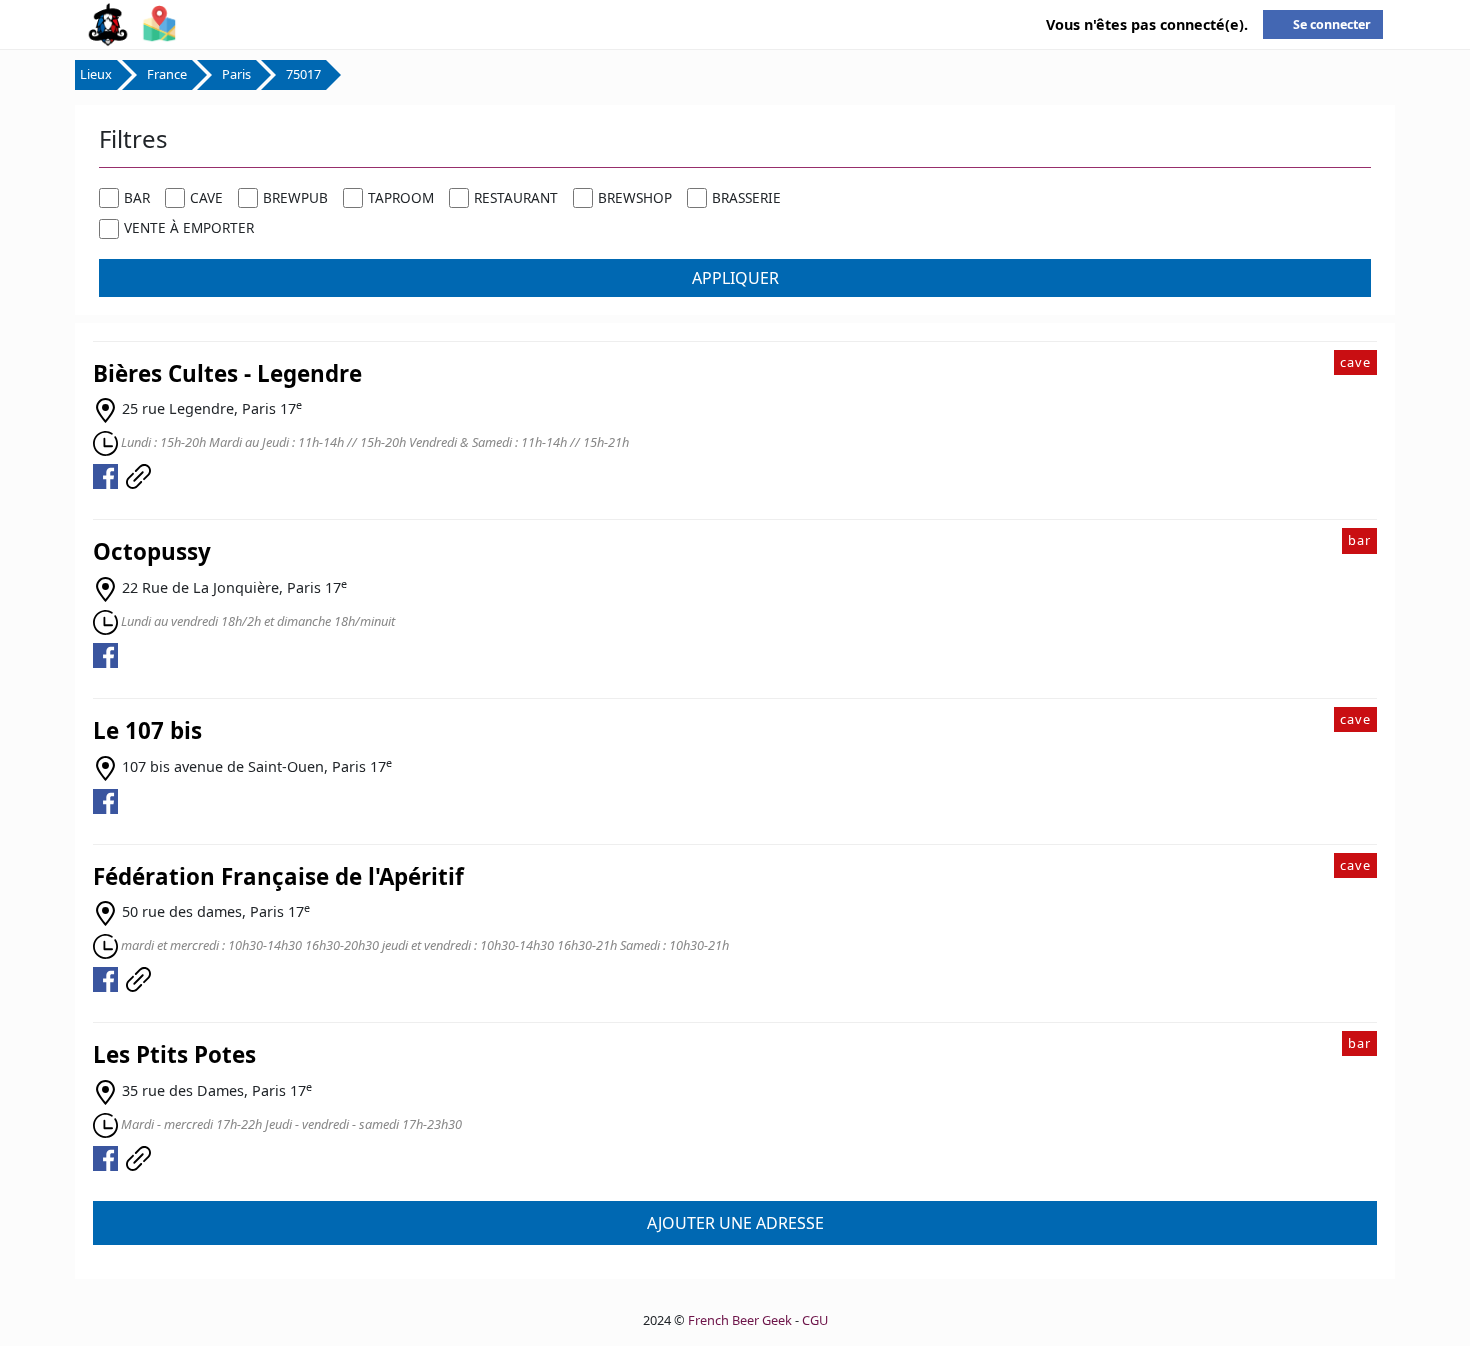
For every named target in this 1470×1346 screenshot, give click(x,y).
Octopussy (152, 551)
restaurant (516, 197)
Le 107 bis (147, 730)
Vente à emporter (189, 227)
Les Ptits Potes (174, 1054)
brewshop (635, 197)
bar (137, 197)
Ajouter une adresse (735, 1223)
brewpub (295, 197)
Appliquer (735, 278)
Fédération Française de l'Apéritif (278, 876)
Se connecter (1332, 24)
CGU (815, 1320)
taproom (401, 197)
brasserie (746, 197)
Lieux (96, 74)
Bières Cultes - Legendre (227, 373)
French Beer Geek (740, 1320)
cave (206, 197)
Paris (236, 74)
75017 (303, 74)
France (167, 74)
